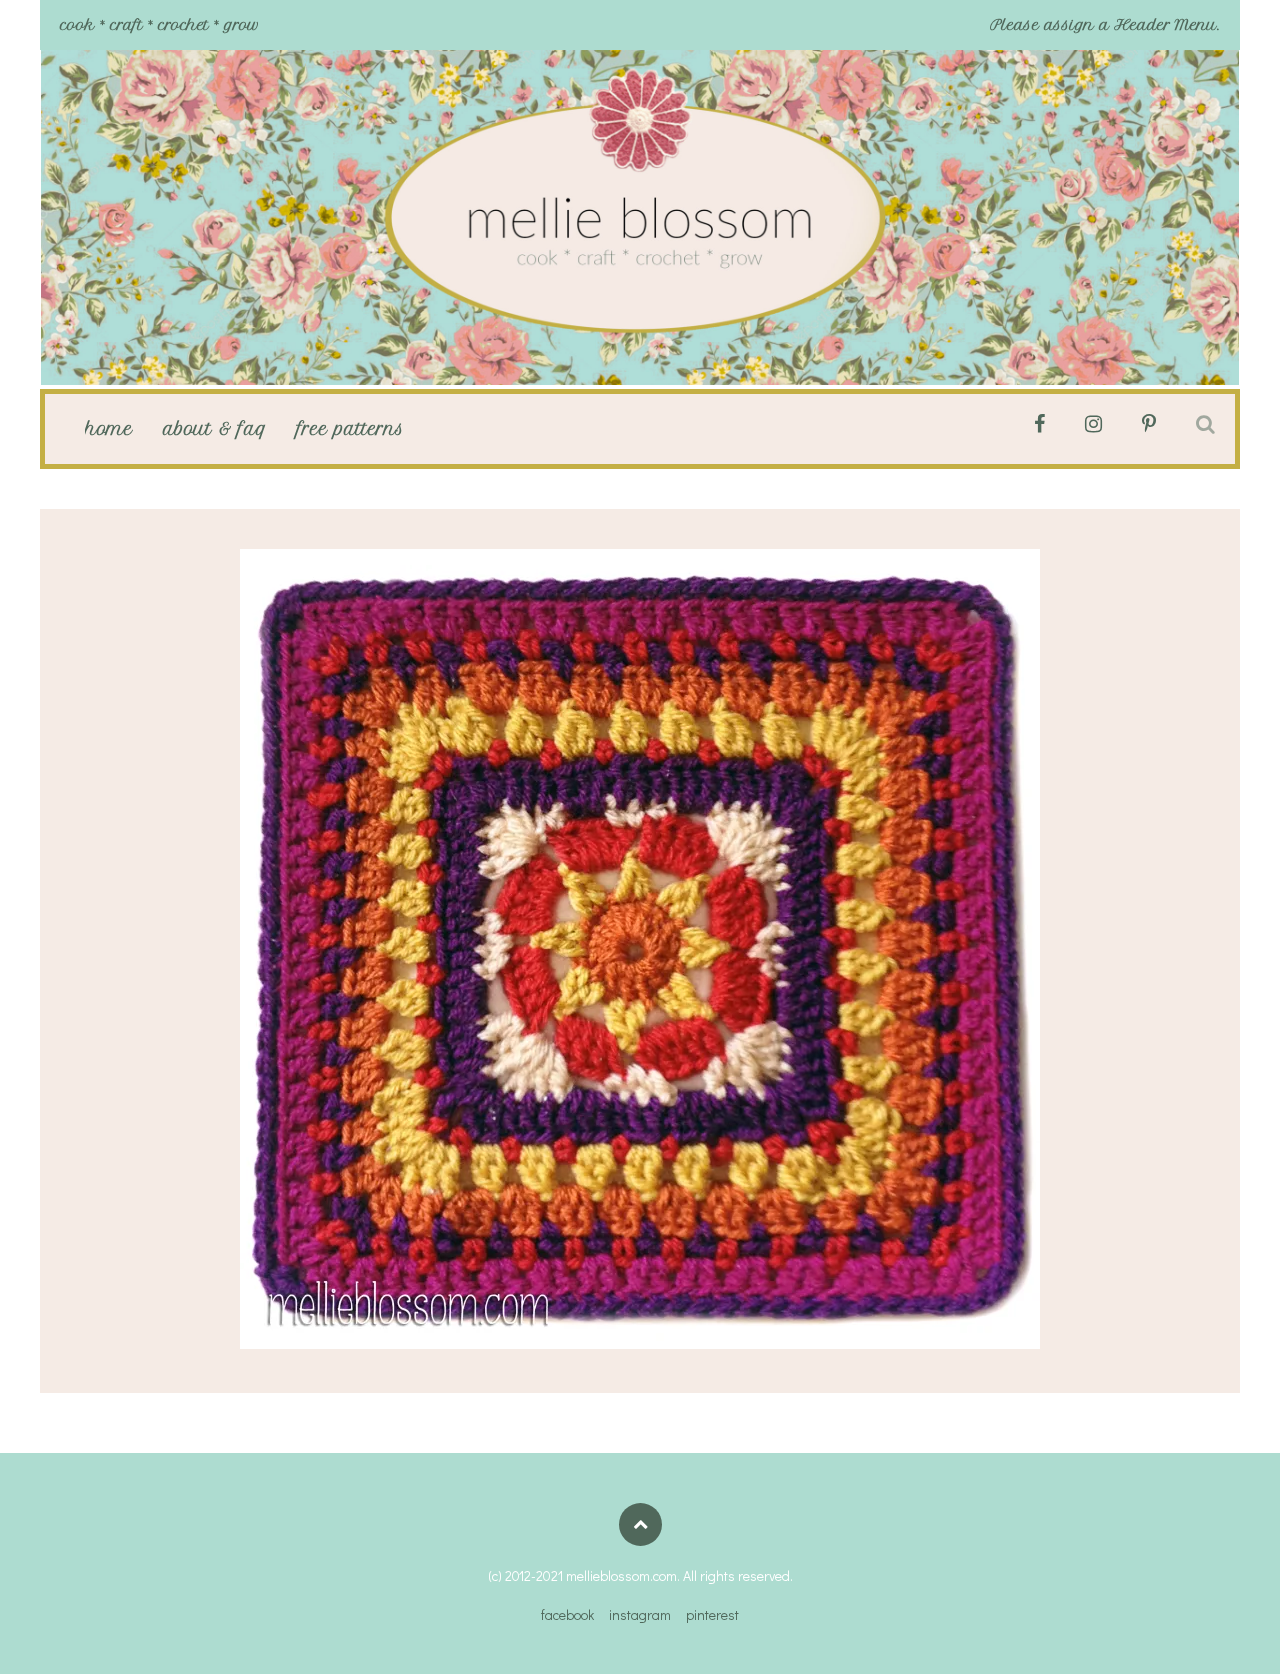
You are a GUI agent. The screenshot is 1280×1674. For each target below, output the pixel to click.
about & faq (215, 429)
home (109, 429)
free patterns (350, 429)
